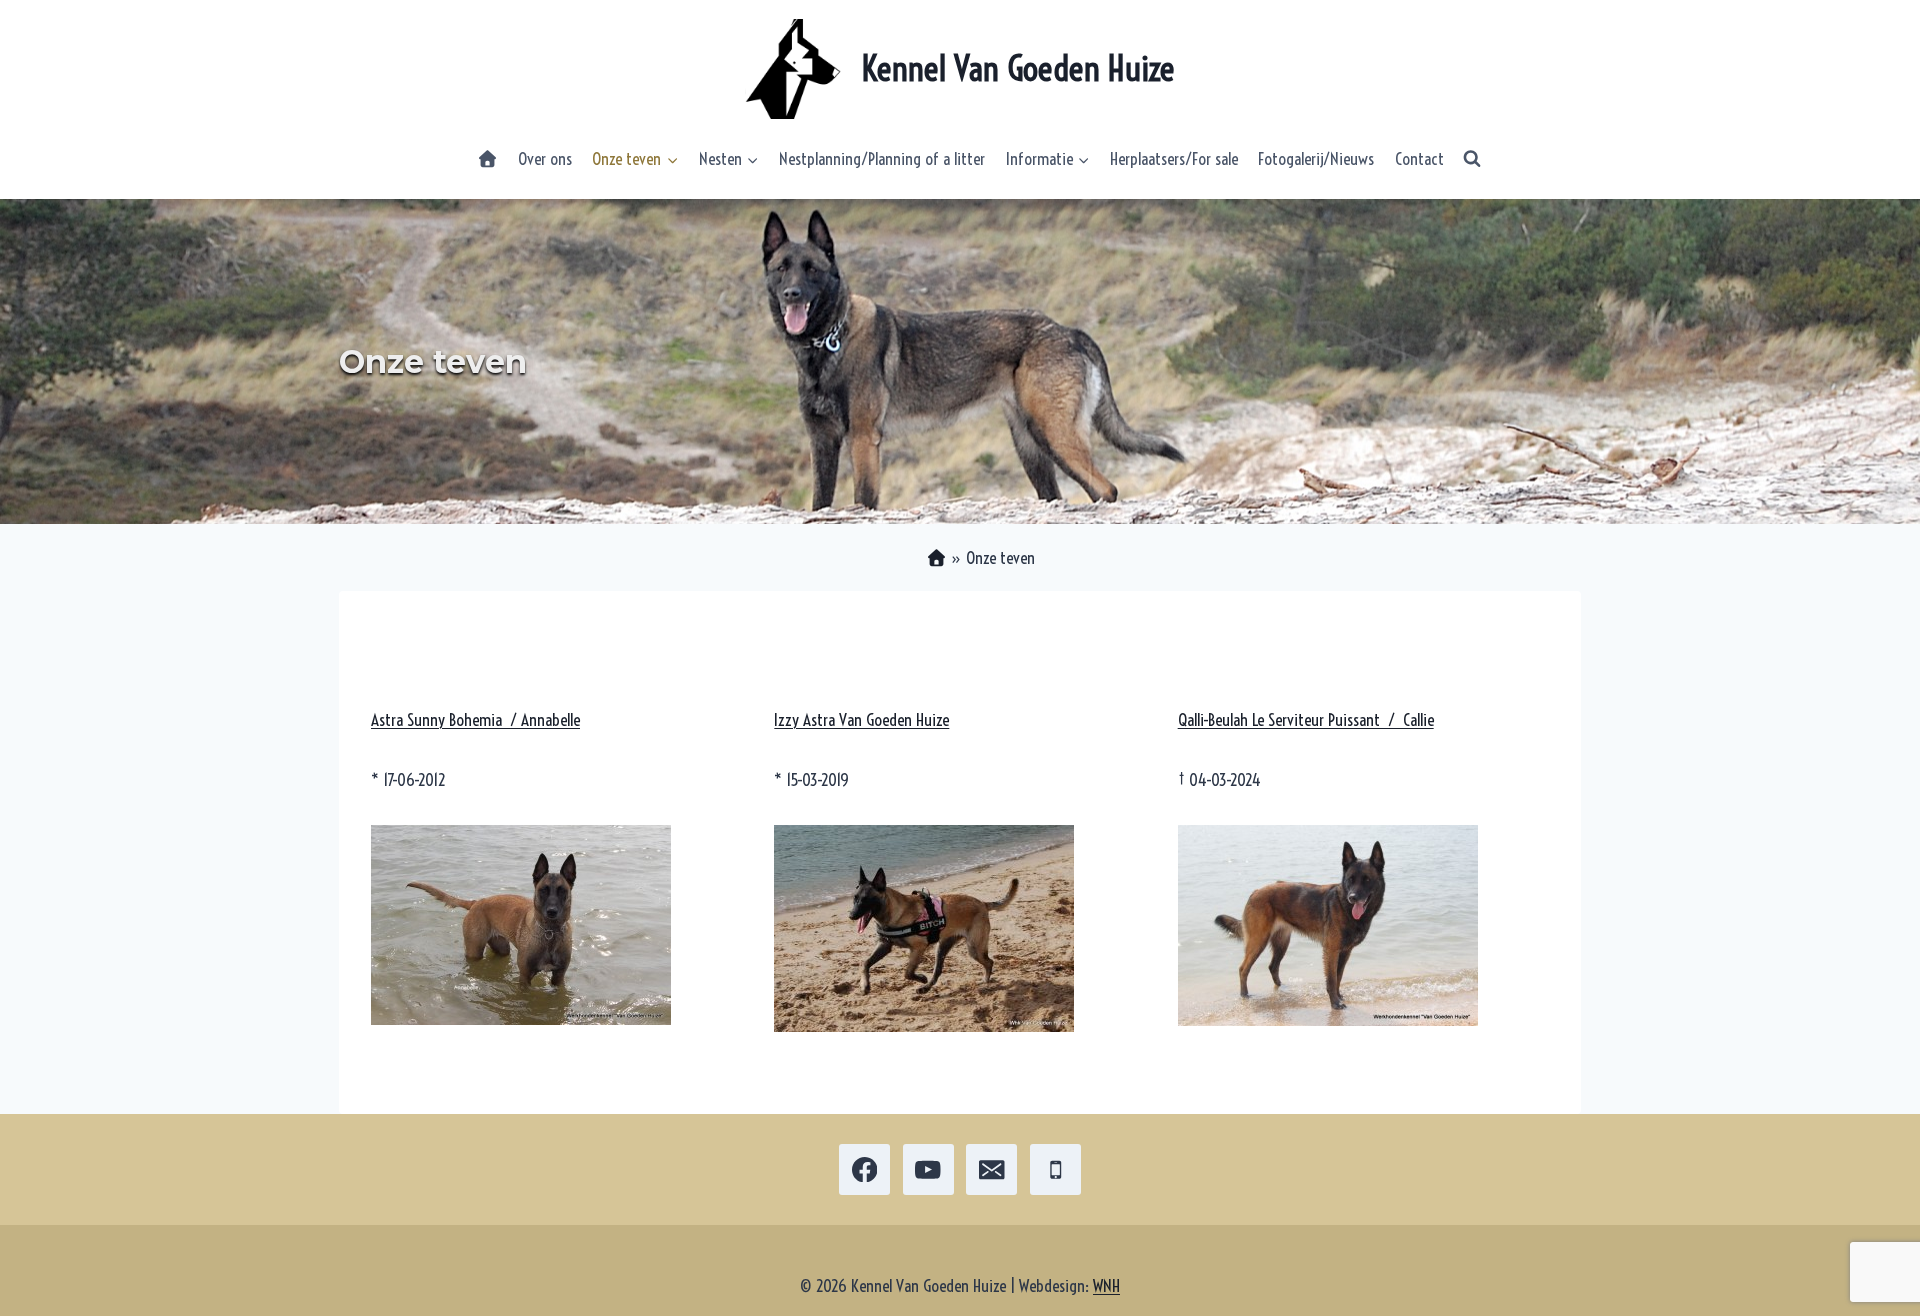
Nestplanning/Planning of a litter (882, 158)
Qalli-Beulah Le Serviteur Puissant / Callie (1306, 719)
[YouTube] (928, 1169)
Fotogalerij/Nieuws (1316, 158)
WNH (1106, 1285)
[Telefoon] (1055, 1169)
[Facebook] (864, 1169)
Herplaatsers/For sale (1174, 158)
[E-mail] (991, 1169)
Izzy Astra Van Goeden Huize (861, 719)
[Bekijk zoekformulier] (1472, 159)
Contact (1419, 158)
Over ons (545, 158)
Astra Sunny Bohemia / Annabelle (475, 719)
